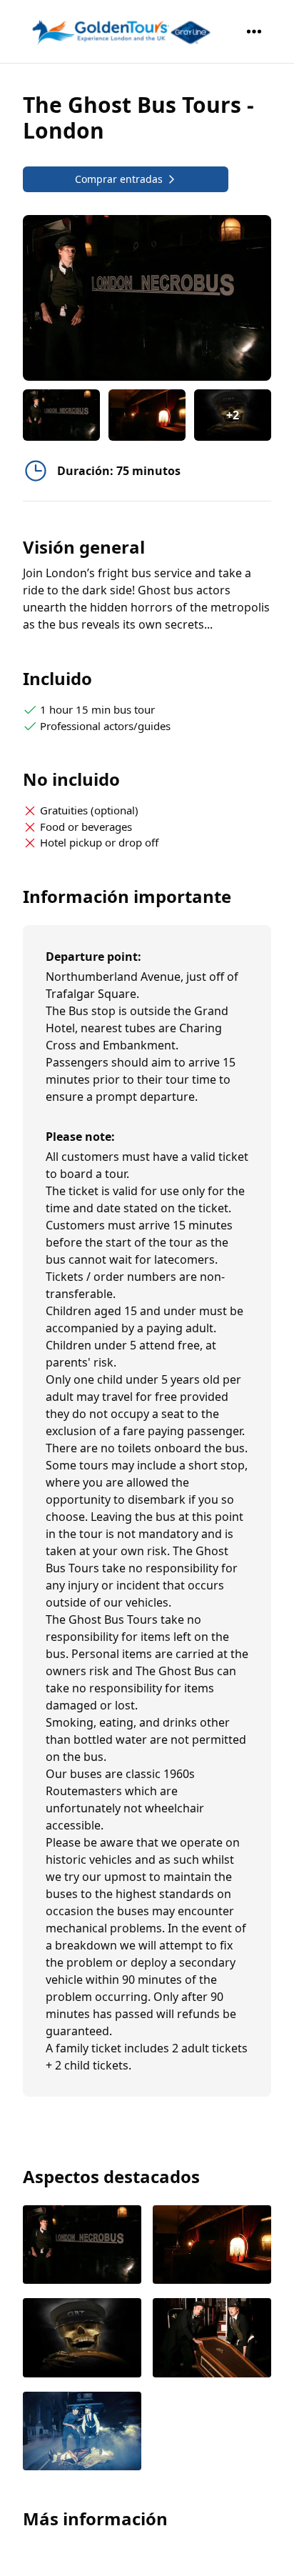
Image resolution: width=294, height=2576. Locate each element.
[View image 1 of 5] (61, 415)
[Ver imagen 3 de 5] (82, 2339)
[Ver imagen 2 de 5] (212, 2246)
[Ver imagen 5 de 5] (82, 2433)
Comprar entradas (119, 179)
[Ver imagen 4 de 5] (212, 2339)
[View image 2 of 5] (147, 415)
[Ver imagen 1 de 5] (82, 2246)
